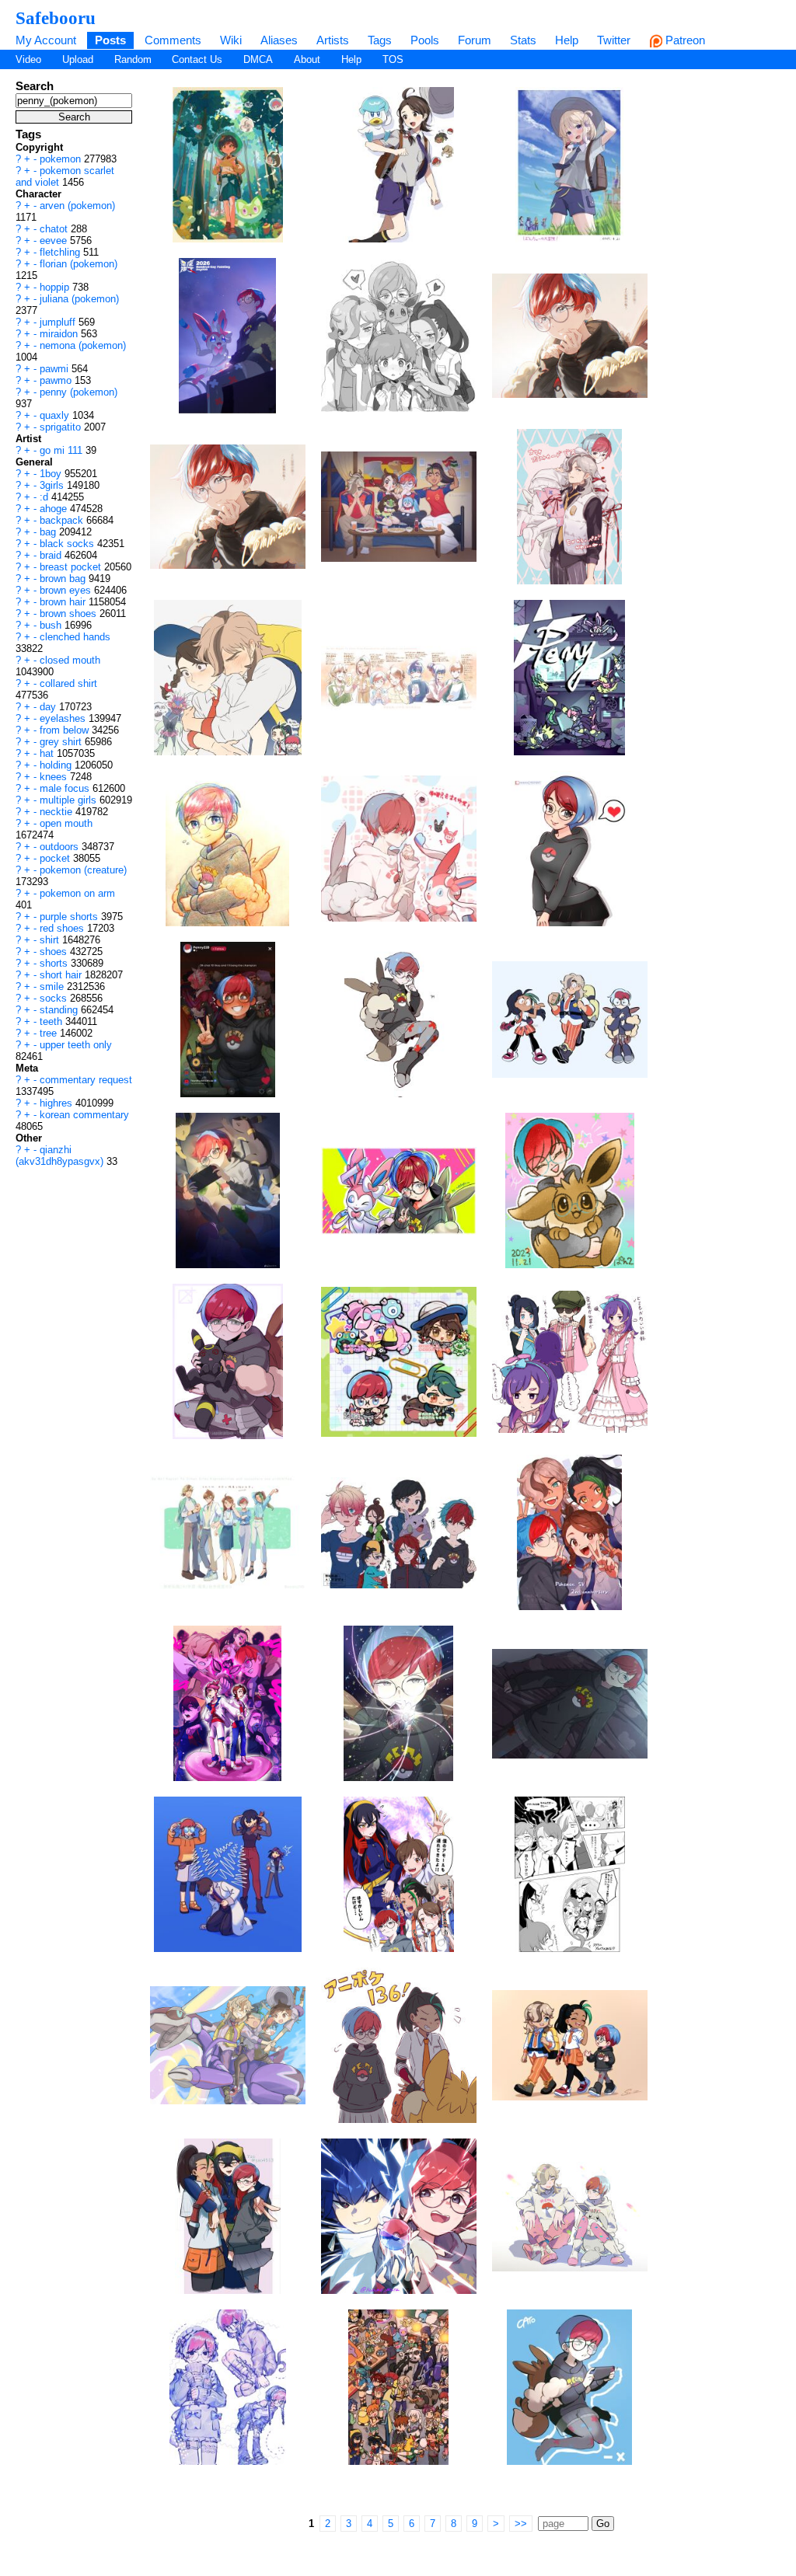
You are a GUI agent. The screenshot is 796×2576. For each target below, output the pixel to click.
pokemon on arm (77, 893)
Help (567, 40)
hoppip (56, 287)
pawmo (57, 380)
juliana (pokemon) (79, 299)
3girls (53, 485)
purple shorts (70, 917)
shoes (55, 952)
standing (60, 1010)
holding (57, 765)
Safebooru (56, 18)
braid (52, 555)
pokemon (62, 159)
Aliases (279, 40)
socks (55, 998)
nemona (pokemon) (83, 345)
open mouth (66, 823)
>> (521, 2524)
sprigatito (62, 427)
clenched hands (75, 637)
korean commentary (84, 1115)
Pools (425, 40)
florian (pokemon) (79, 264)
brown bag (64, 579)
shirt (51, 940)
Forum (475, 40)
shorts (55, 963)
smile (53, 986)
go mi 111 (63, 450)
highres (58, 1103)
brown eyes (67, 590)
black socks (68, 544)
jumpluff (59, 322)
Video (28, 59)
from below (66, 730)
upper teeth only (76, 1045)
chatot (55, 229)
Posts (110, 40)
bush (52, 625)
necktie (58, 812)
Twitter (614, 40)
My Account (46, 40)
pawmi (56, 369)
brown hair (64, 602)
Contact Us (197, 59)
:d (45, 497)
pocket (56, 858)
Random (133, 59)
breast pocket (72, 567)
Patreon (684, 40)
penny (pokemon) (79, 392)
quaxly (56, 415)
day (49, 707)
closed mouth (70, 660)
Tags (380, 40)
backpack (63, 520)
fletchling (61, 252)
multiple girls (70, 800)
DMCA (258, 59)
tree (50, 1033)
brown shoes (70, 613)
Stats (523, 40)
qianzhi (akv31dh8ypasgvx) (61, 1156)
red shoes (63, 928)
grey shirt (62, 742)
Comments (173, 40)
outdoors (61, 847)
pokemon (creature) (83, 870)
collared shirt (68, 683)
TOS (393, 59)
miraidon (60, 334)
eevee (55, 241)
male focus (66, 788)
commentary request (86, 1080)
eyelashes (64, 718)
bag (49, 532)
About (307, 59)
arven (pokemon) (77, 206)
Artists (333, 40)
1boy (52, 474)
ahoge (55, 509)
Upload (78, 59)
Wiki (231, 40)
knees (55, 777)
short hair (62, 975)
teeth (52, 1021)
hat (48, 753)
